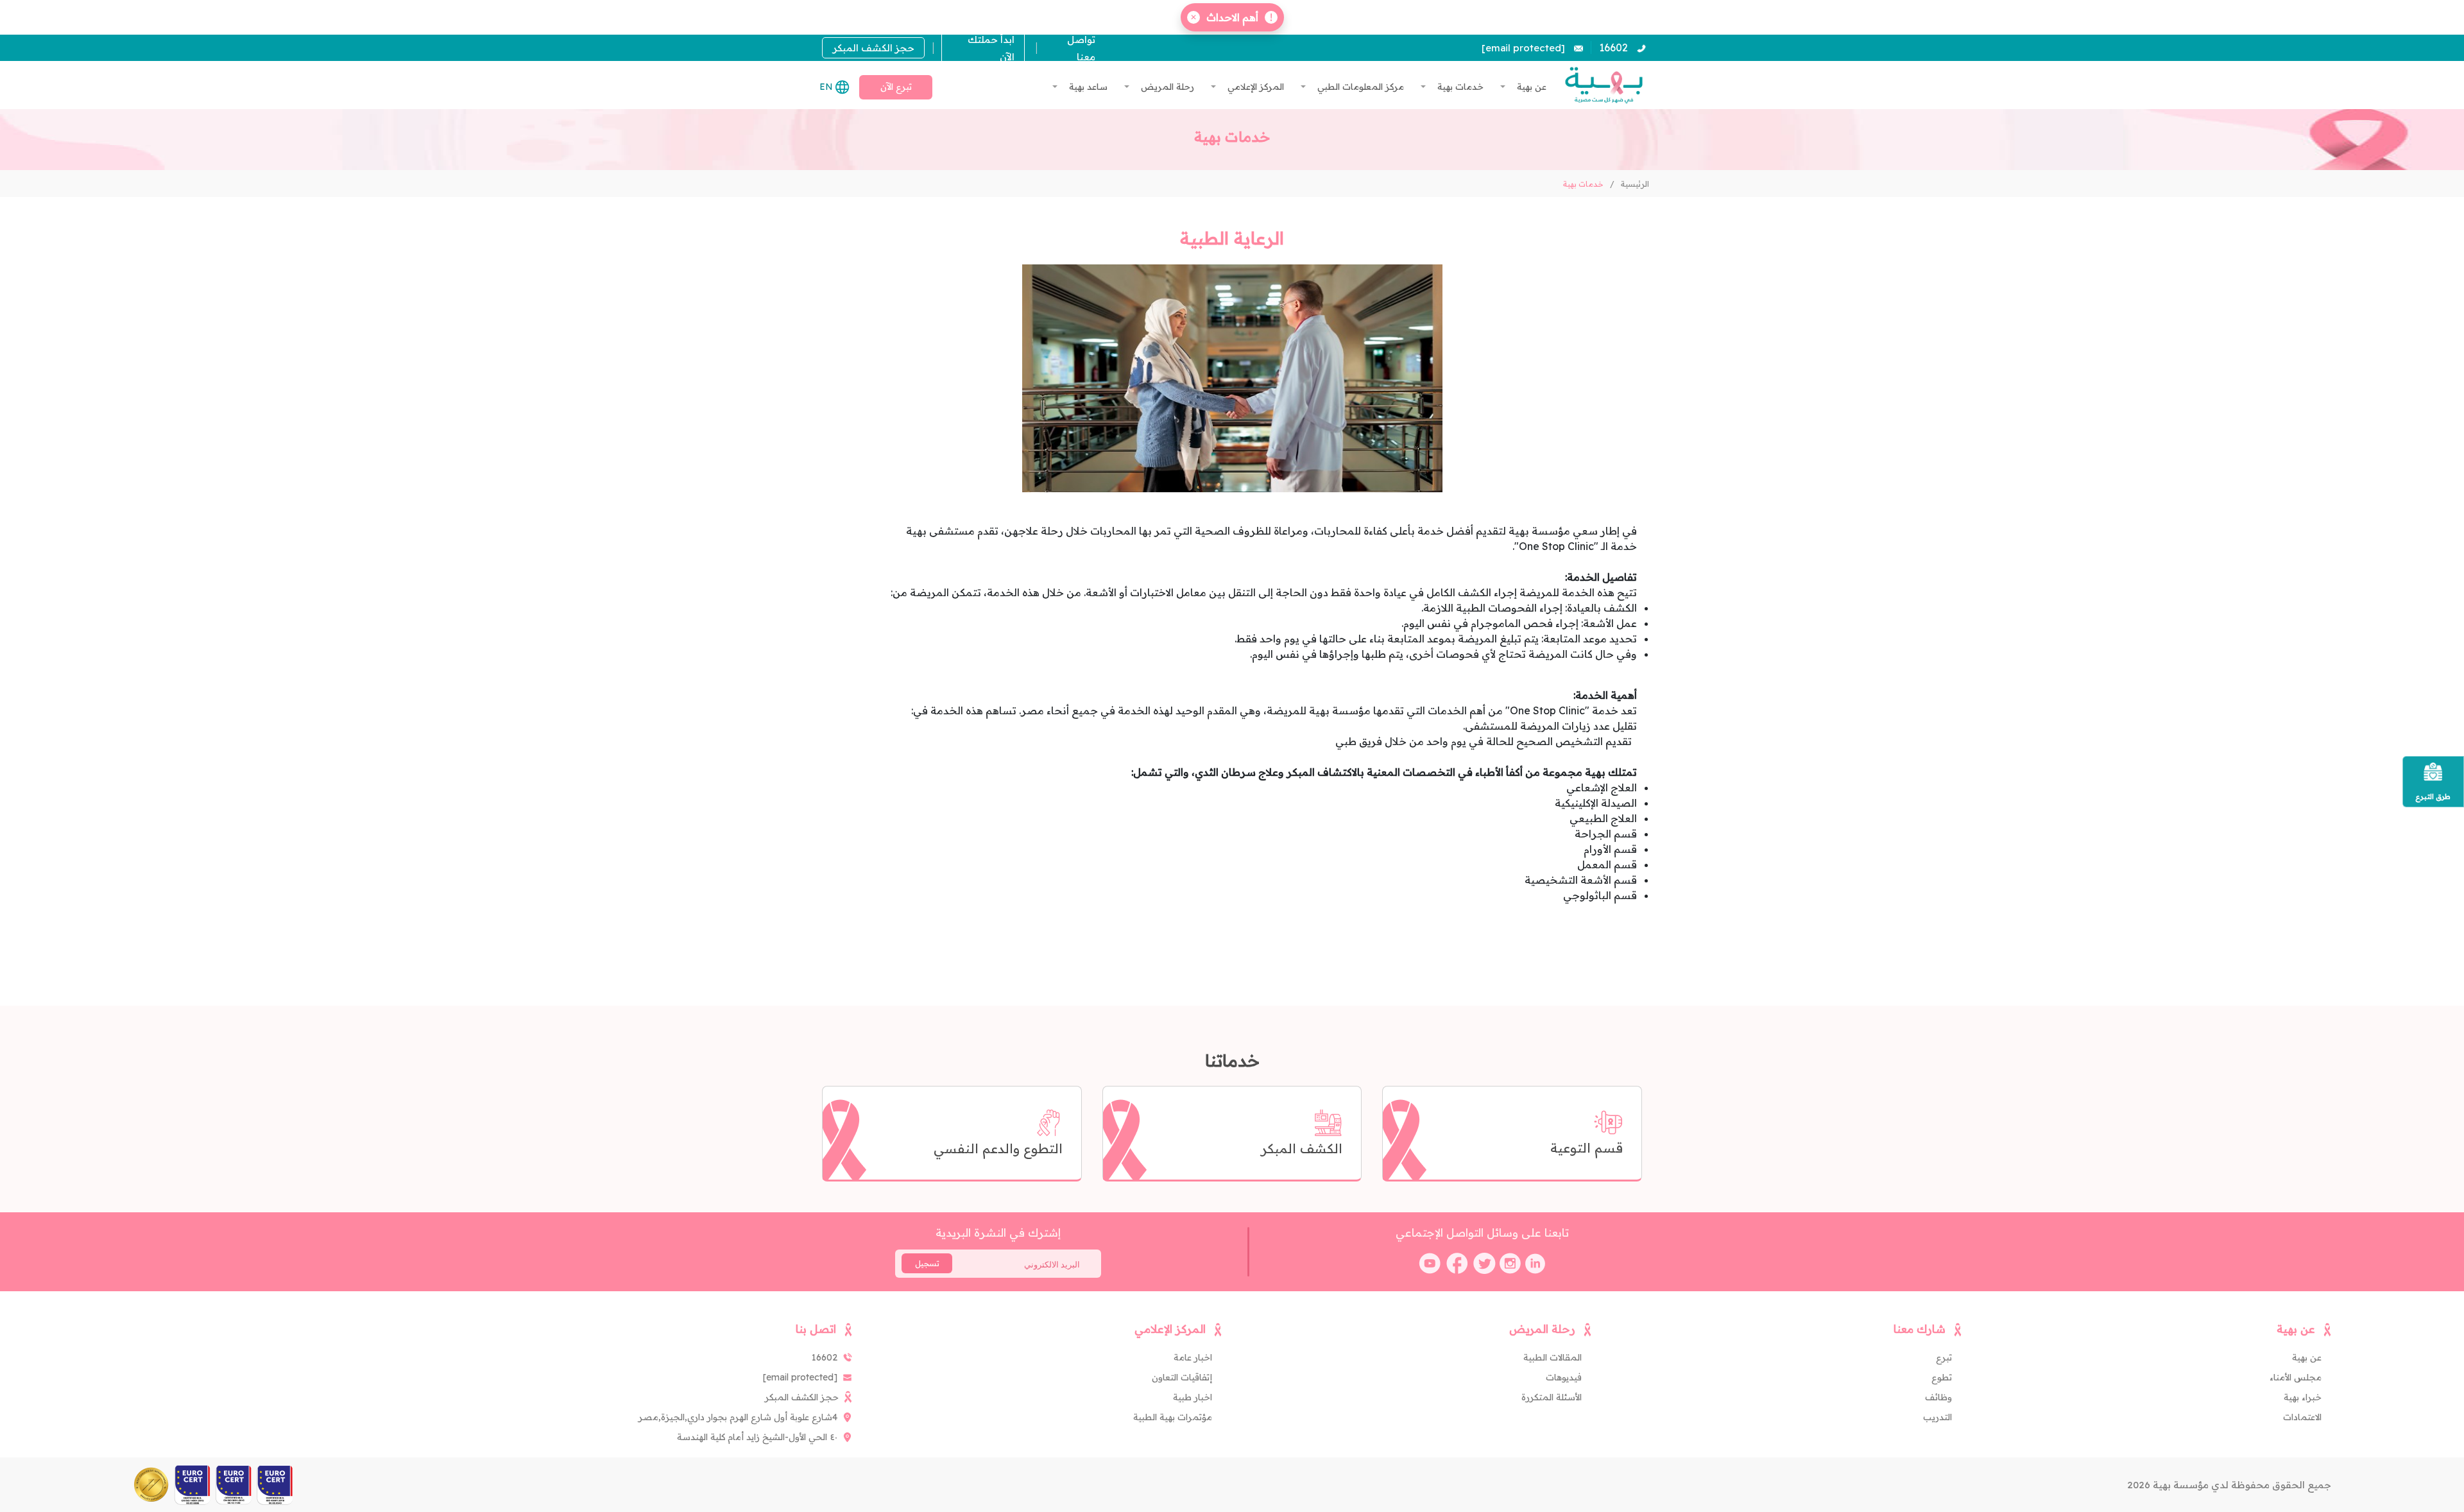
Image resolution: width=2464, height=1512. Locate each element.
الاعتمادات (2302, 1417)
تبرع (1944, 1357)
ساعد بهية (1087, 87)
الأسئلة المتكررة (1552, 1397)
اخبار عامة (1193, 1357)
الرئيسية (1635, 184)
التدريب (1938, 1417)
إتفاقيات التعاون (1182, 1377)
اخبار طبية (1193, 1397)
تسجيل (927, 1263)
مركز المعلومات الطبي (1359, 87)
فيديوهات (1564, 1377)
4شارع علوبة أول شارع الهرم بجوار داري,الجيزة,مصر (738, 1417)
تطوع (1942, 1377)
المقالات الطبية (1553, 1357)
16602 (1613, 47)
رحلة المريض (1166, 87)
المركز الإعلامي (1254, 87)
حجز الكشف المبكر (874, 48)
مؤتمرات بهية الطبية (1173, 1417)
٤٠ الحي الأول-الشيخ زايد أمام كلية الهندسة (757, 1437)
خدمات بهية (1459, 87)
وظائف (1938, 1397)
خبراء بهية (2303, 1397)
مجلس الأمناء (2296, 1377)
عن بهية (1530, 87)
